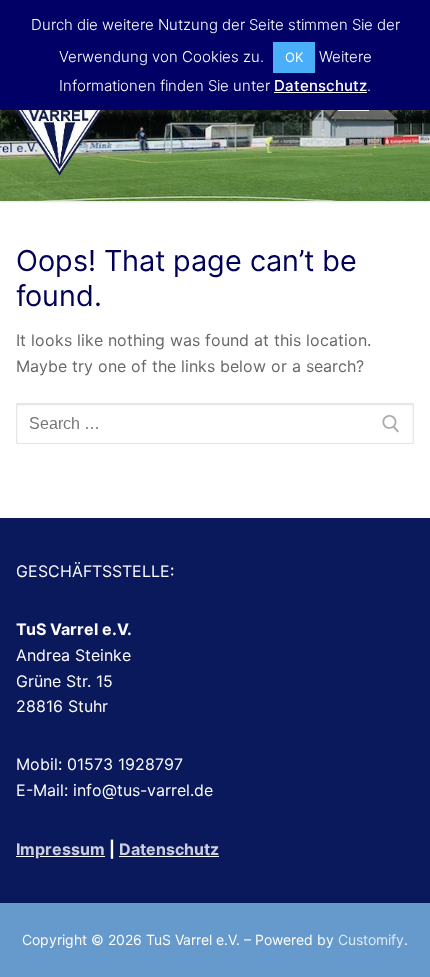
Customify (371, 939)
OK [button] (294, 57)
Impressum (60, 849)
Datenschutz (169, 849)
